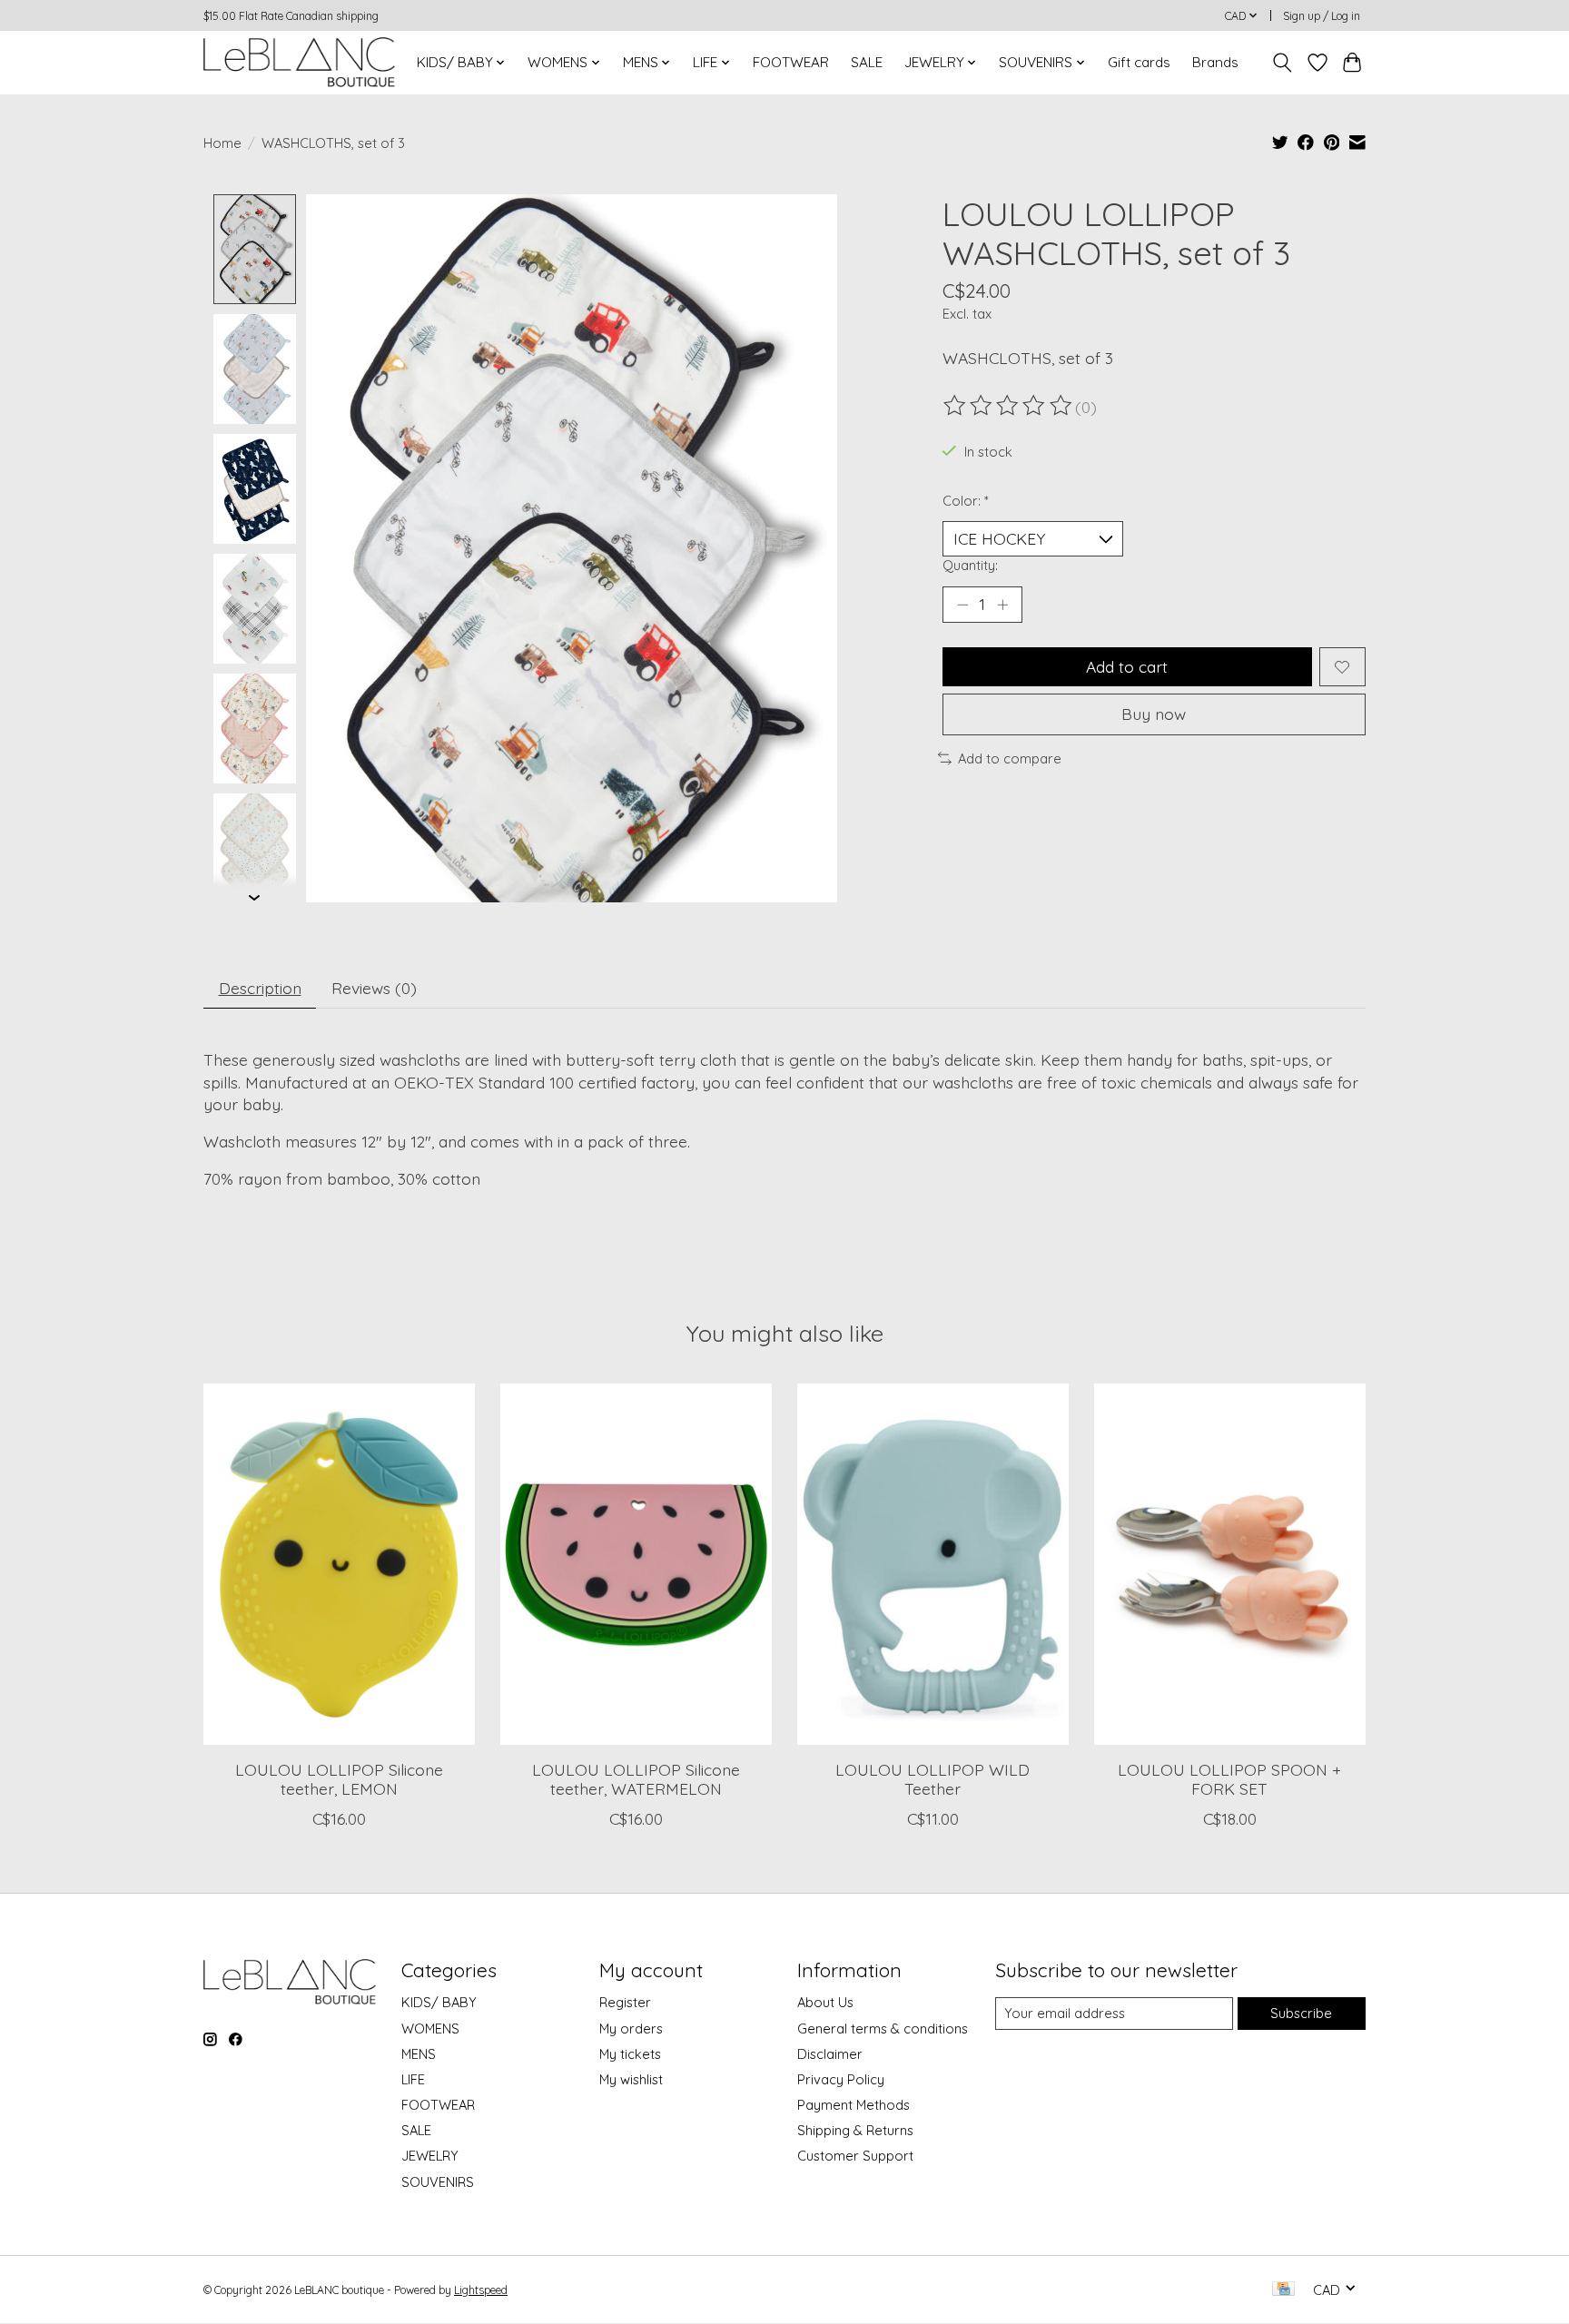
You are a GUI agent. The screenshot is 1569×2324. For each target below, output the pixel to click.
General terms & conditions (883, 2029)
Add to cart (1127, 666)
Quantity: (970, 565)
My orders (631, 2029)
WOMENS (430, 2029)
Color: (966, 501)
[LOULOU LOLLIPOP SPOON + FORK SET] (1230, 1564)
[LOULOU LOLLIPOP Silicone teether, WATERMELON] (636, 1564)
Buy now (1154, 714)
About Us (825, 2002)
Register (625, 2002)
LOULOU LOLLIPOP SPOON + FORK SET (1229, 1779)
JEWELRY (430, 2156)
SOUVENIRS (438, 2182)
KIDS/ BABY (439, 2002)
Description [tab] (260, 988)
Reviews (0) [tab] (374, 988)
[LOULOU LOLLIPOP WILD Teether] (933, 1564)
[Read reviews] (1009, 406)
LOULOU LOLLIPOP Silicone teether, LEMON (339, 1779)
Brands (1215, 62)
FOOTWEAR (791, 62)
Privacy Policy (841, 2079)
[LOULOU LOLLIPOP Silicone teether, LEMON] (339, 1564)
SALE (867, 62)
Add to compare (1010, 758)
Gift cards (1139, 62)
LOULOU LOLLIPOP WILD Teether (933, 1779)
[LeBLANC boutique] (299, 62)
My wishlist (631, 2079)
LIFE (413, 2079)
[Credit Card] (1283, 2290)
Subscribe (1301, 2013)
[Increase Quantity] (1002, 605)
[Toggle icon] (1283, 63)
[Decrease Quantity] (962, 605)
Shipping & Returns (855, 2130)
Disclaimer (830, 2054)
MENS (419, 2054)
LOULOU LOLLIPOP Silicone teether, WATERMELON (636, 1779)
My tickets (630, 2054)
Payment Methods (854, 2105)
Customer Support (855, 2156)
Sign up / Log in (1322, 16)
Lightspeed (481, 2290)
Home (222, 143)
